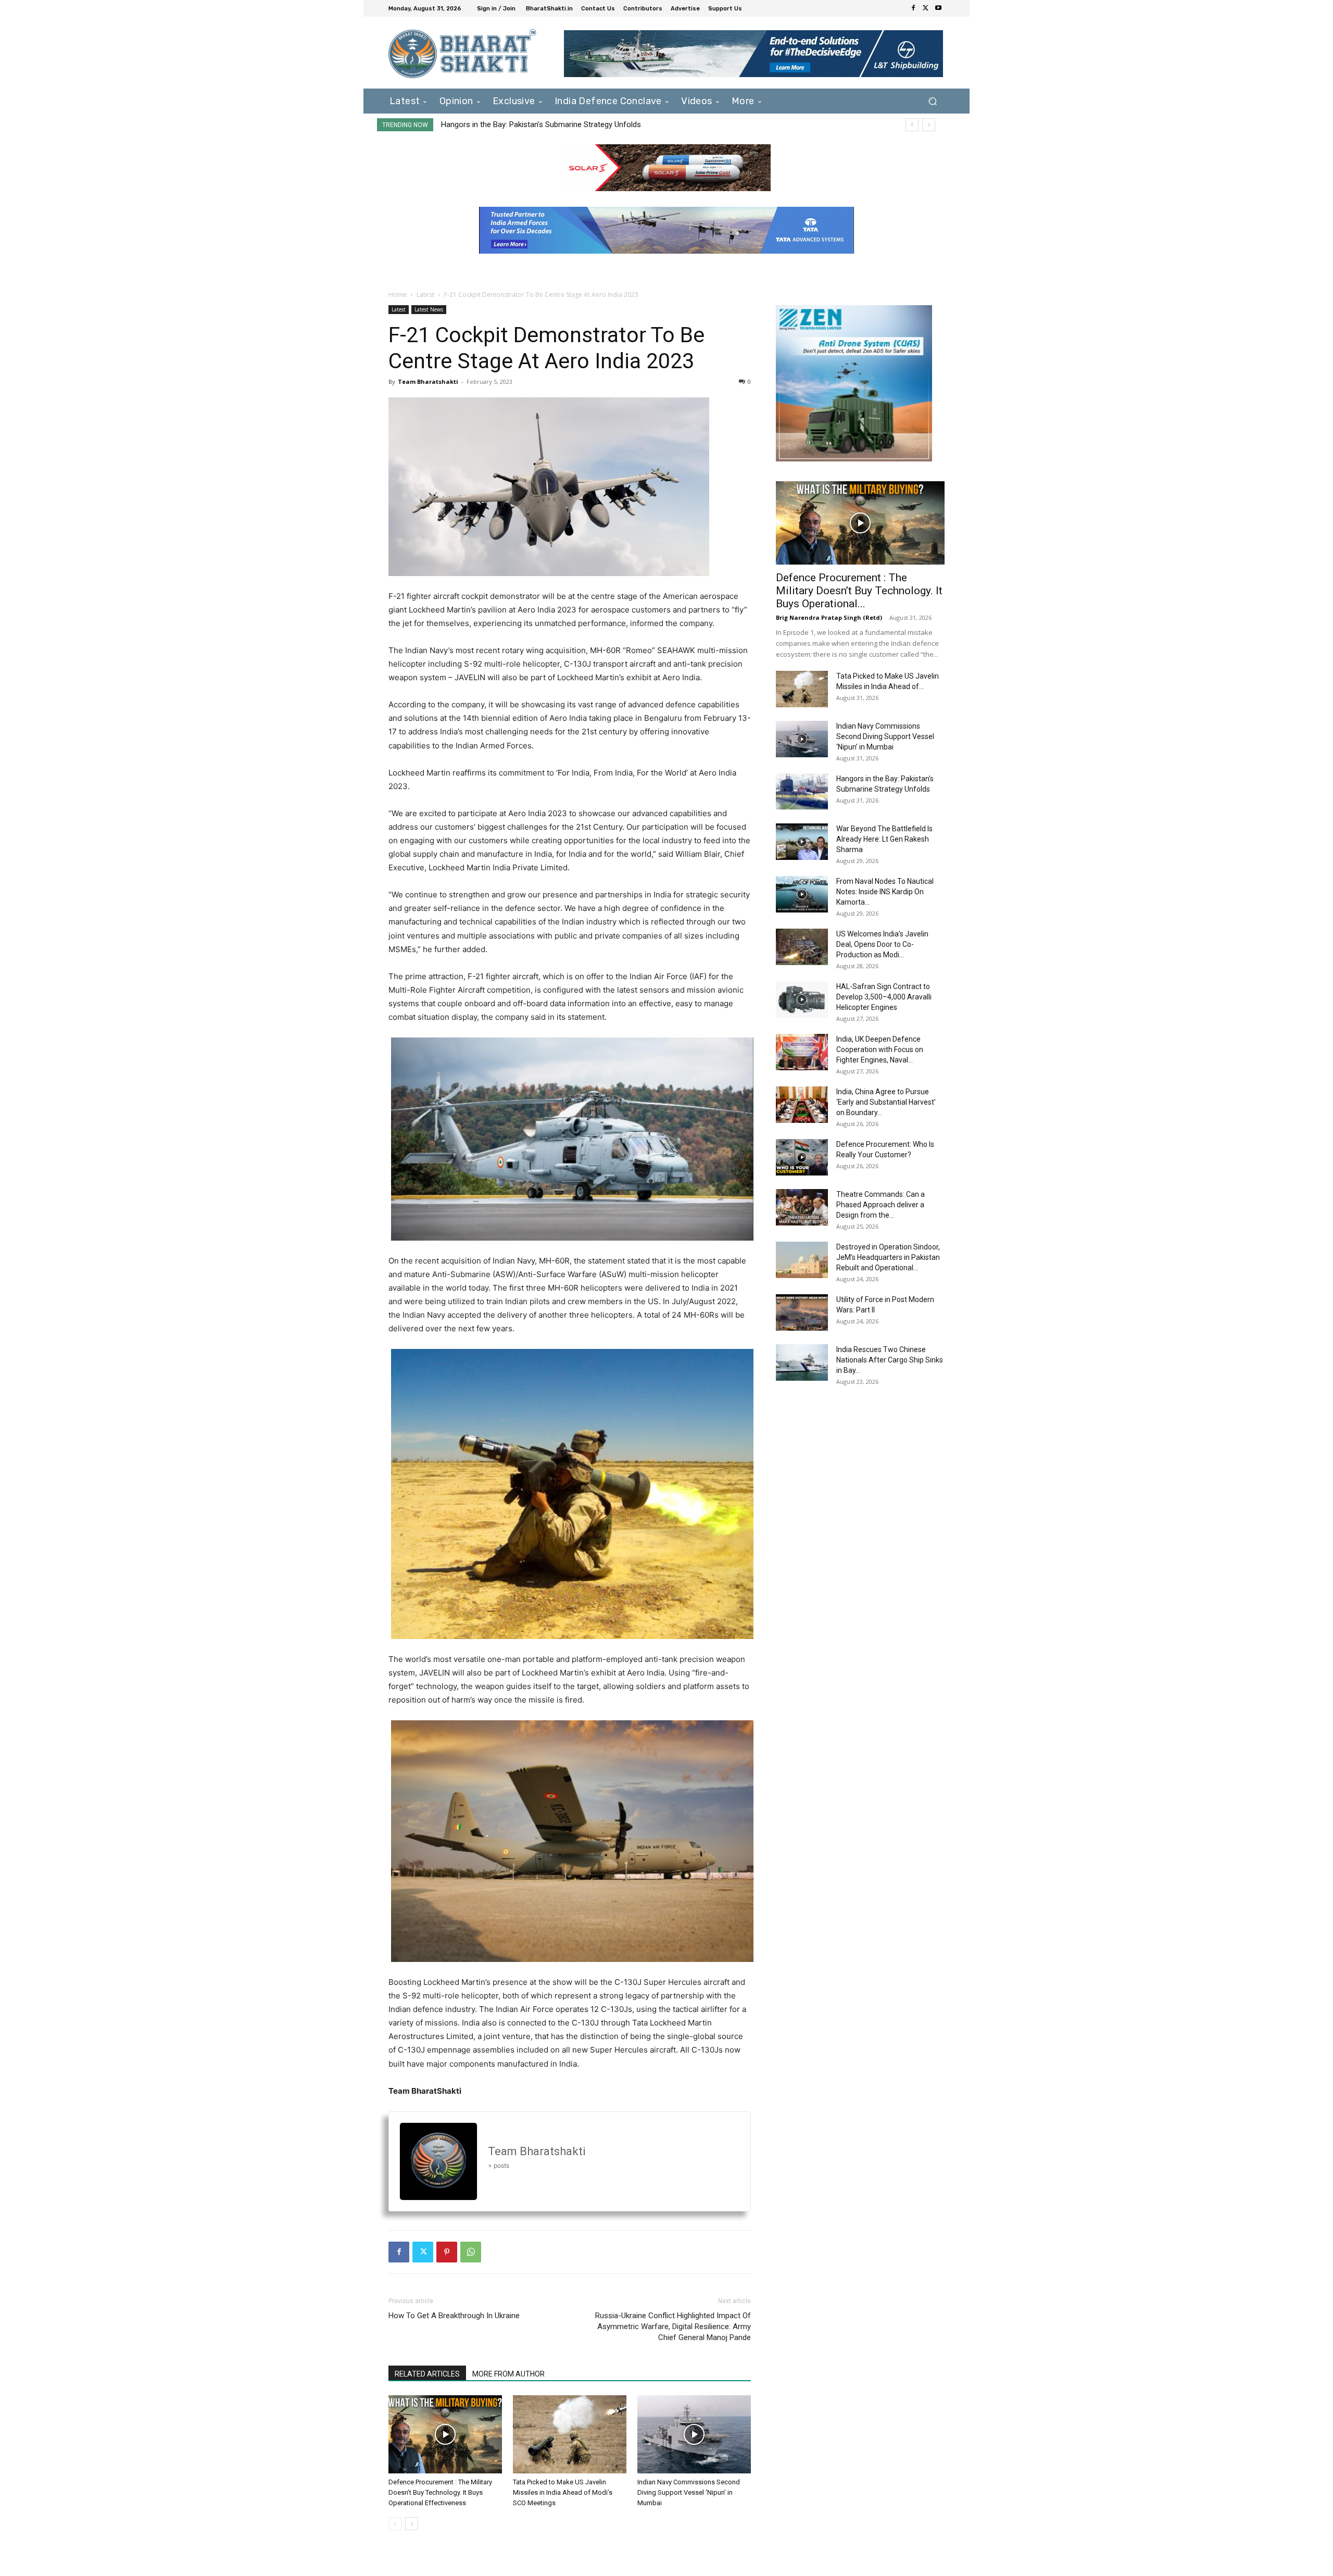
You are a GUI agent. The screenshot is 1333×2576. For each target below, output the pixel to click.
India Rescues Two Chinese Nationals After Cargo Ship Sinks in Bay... (890, 1360)
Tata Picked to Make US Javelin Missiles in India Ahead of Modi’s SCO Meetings (563, 2492)
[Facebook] (913, 8)
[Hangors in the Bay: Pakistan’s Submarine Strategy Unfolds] (802, 792)
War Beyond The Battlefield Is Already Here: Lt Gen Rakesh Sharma (555, 124)
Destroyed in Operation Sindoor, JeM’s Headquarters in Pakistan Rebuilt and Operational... (888, 1257)
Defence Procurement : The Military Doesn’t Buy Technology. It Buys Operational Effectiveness (440, 2492)
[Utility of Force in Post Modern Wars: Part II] (802, 1312)
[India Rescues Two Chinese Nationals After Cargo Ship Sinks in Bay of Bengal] (802, 1362)
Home (398, 295)
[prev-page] (395, 2524)
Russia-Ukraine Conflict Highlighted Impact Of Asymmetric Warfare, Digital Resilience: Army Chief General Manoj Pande (673, 2327)
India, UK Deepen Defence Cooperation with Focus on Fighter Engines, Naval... (880, 1049)
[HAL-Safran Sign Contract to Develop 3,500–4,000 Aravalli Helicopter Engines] (802, 999)
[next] (929, 125)
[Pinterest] (447, 2252)
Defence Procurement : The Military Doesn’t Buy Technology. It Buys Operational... (859, 591)
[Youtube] (938, 8)
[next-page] (412, 2524)
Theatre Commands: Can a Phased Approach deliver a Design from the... (881, 1205)
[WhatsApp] (471, 2252)
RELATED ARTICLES (427, 2374)
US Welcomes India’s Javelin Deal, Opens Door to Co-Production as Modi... (882, 944)
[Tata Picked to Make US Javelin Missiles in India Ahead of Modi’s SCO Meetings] (570, 2434)
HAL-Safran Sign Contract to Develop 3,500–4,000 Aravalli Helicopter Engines (884, 997)
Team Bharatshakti (428, 382)
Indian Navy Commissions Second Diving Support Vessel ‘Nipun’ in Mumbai (689, 2492)
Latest (425, 295)
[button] (932, 101)
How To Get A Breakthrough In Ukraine (454, 2316)
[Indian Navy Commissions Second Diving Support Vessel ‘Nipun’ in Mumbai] (694, 2434)
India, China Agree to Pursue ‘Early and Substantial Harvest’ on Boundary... (886, 1102)
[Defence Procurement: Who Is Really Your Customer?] (802, 1157)
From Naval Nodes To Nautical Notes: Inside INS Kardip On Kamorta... (885, 892)
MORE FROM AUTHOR (508, 2374)
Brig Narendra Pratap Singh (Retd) (829, 617)
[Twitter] (926, 8)
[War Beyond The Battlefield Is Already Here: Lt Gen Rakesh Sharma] (802, 842)
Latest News (429, 309)
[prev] (912, 125)
